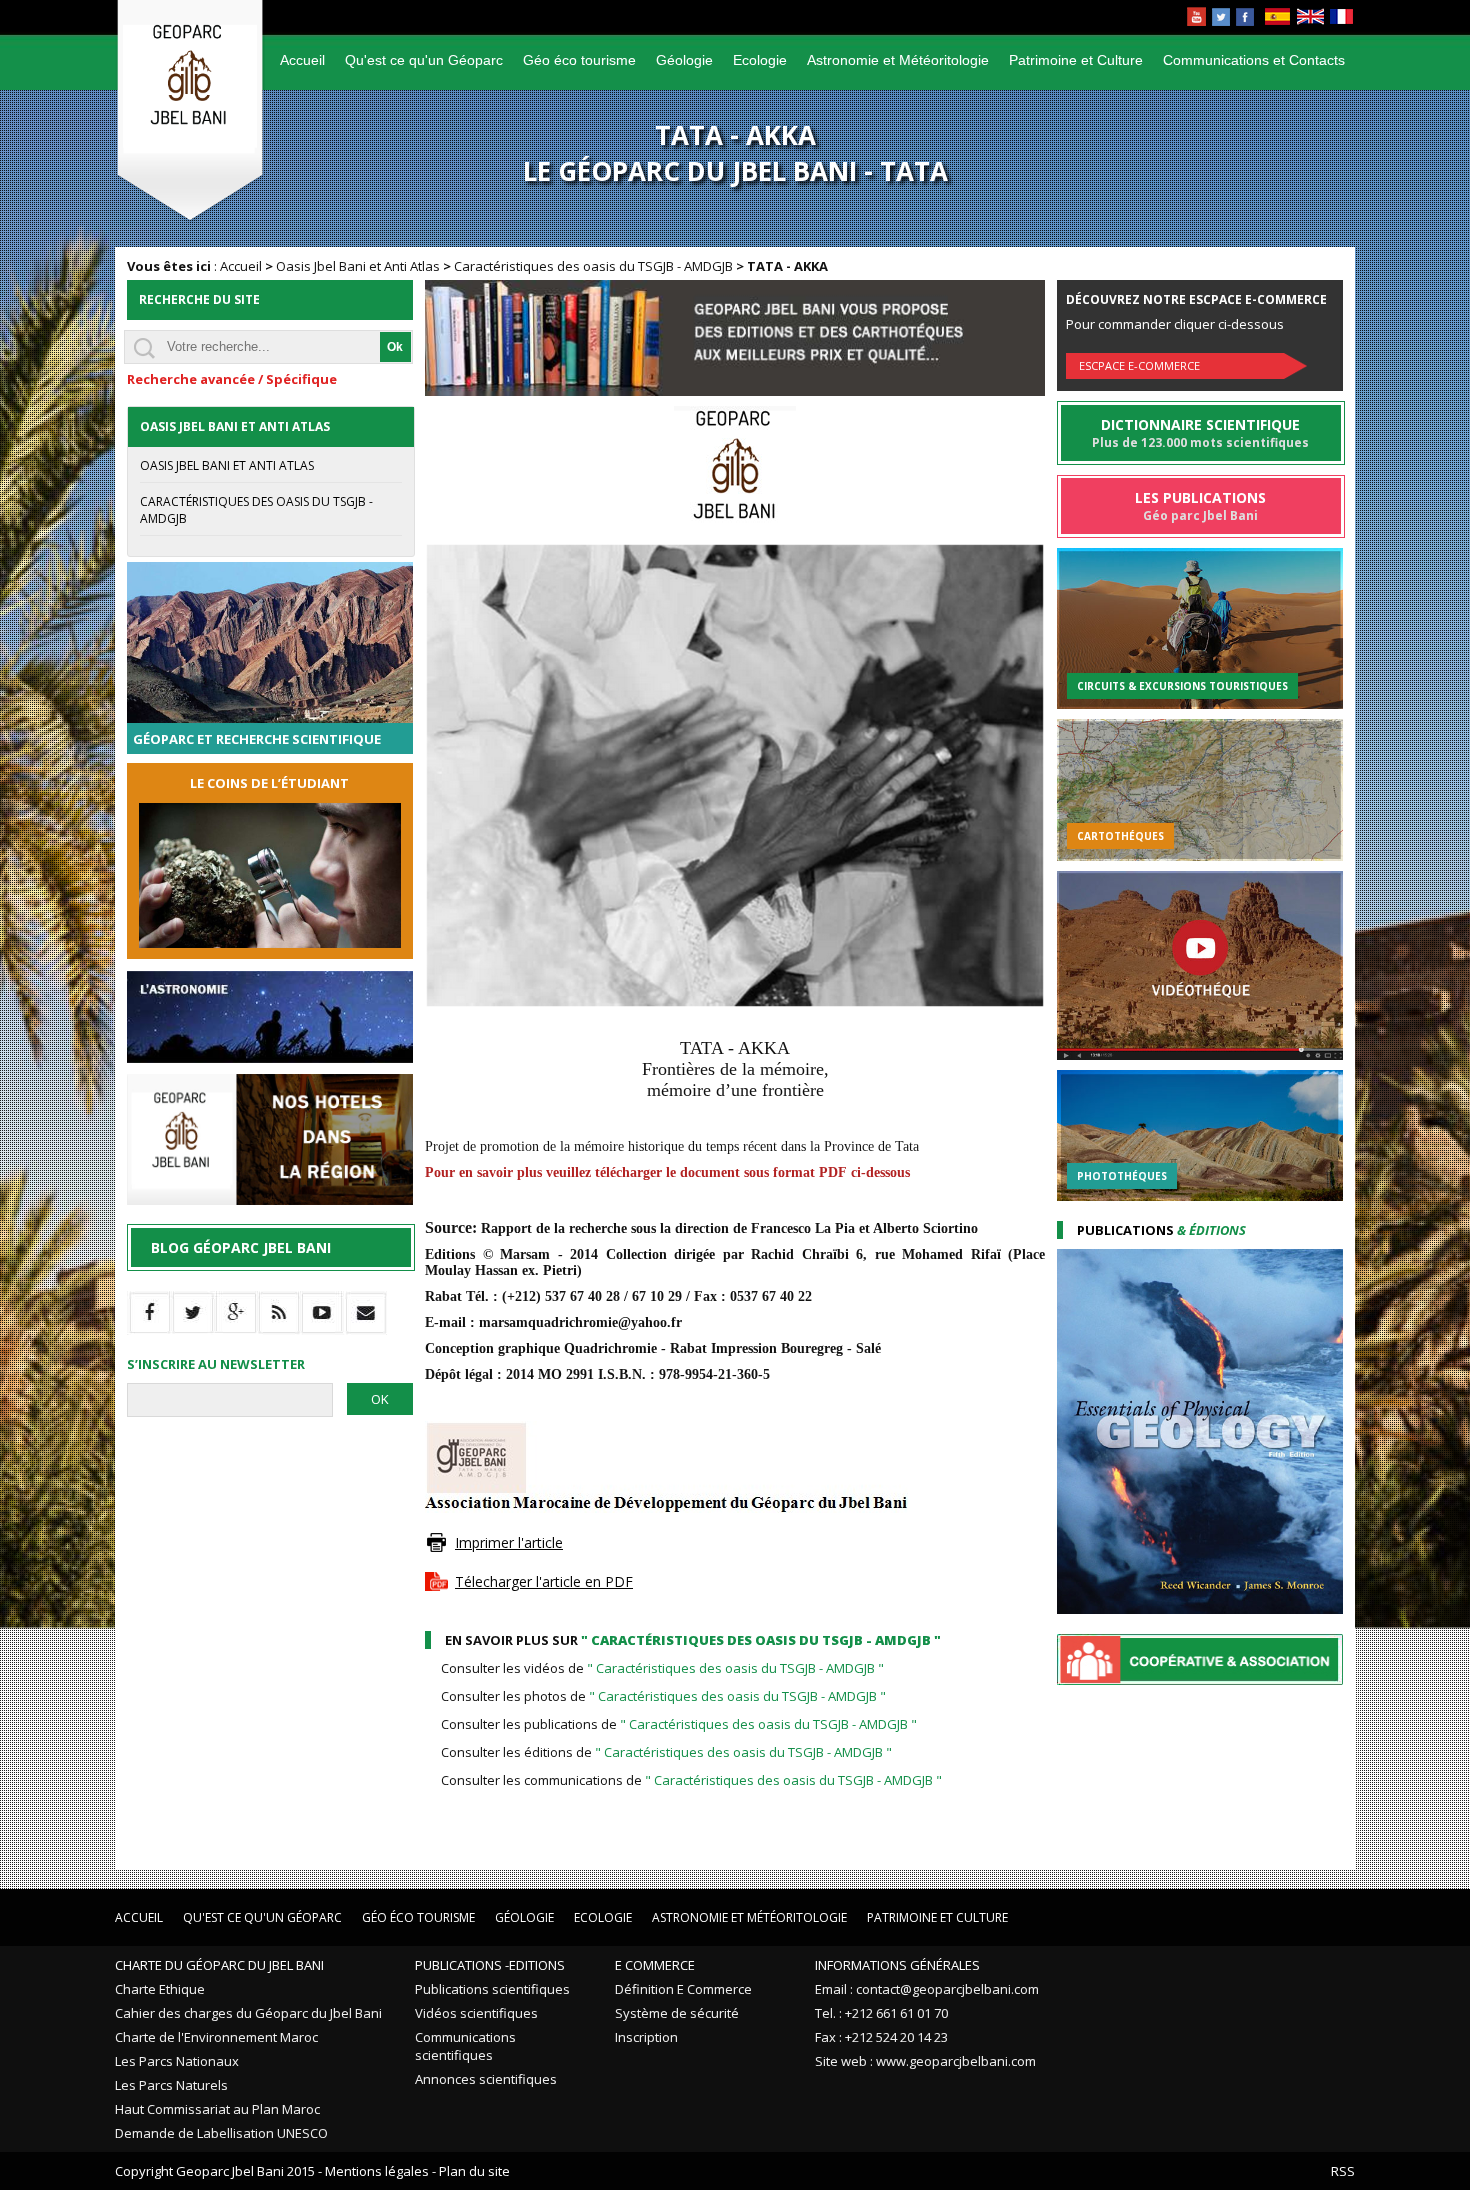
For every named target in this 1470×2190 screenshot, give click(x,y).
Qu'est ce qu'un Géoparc (424, 60)
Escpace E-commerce (1139, 365)
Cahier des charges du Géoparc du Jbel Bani (248, 2013)
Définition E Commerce (683, 1989)
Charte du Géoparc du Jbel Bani (219, 1965)
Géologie (684, 60)
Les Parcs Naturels (171, 2085)
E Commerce (655, 1965)
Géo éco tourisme (579, 60)
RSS (1343, 2171)
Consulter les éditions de (666, 1752)
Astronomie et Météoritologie (898, 60)
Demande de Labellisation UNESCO (221, 2133)
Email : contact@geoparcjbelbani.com (927, 1989)
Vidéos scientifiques (476, 2013)
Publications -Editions (490, 1965)
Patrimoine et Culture (1076, 60)
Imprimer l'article (509, 1542)
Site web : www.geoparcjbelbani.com (925, 2061)
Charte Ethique (160, 1989)
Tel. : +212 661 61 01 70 (881, 2013)
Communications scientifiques (465, 2046)
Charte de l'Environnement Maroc (216, 2037)
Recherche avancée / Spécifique (232, 379)
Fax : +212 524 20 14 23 (881, 2037)
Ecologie (760, 60)
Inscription (646, 2037)
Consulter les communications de (691, 1780)
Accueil (302, 60)
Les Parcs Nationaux (177, 2061)
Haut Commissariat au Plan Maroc (217, 2109)
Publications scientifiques (492, 1989)
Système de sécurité (677, 2013)
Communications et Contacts (1254, 60)
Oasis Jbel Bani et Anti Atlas (358, 266)
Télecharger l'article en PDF (544, 1581)
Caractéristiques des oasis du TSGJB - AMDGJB (593, 266)
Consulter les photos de (663, 1696)
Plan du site (474, 2171)
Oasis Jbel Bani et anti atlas (227, 465)
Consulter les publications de (679, 1724)
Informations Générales (897, 1965)
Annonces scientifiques (486, 2079)
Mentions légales (377, 2171)
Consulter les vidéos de (662, 1668)
